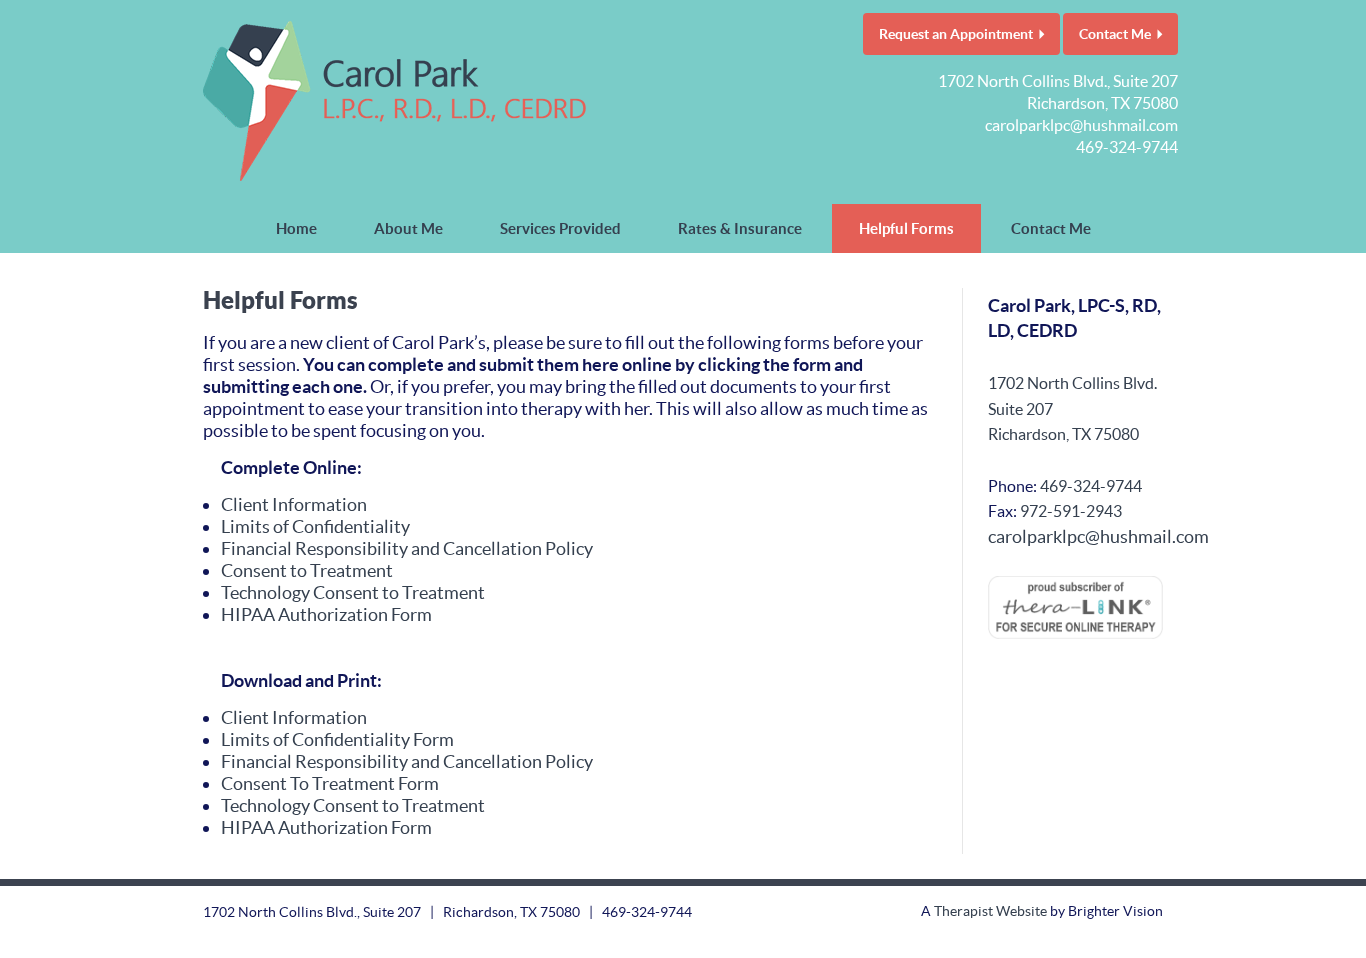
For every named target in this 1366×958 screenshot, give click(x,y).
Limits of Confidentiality (315, 526)
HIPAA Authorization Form (326, 614)
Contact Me (1115, 34)
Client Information (294, 504)
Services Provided (560, 228)
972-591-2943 (1071, 511)
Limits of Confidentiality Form (337, 739)
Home (296, 228)
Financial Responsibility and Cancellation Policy (407, 548)
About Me (408, 228)
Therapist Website (990, 911)
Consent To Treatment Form (330, 783)
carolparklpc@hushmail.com (1081, 125)
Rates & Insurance (740, 228)
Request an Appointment (956, 34)
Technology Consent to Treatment (353, 592)
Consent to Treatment (307, 570)
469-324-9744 (1127, 147)
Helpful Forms (906, 228)
